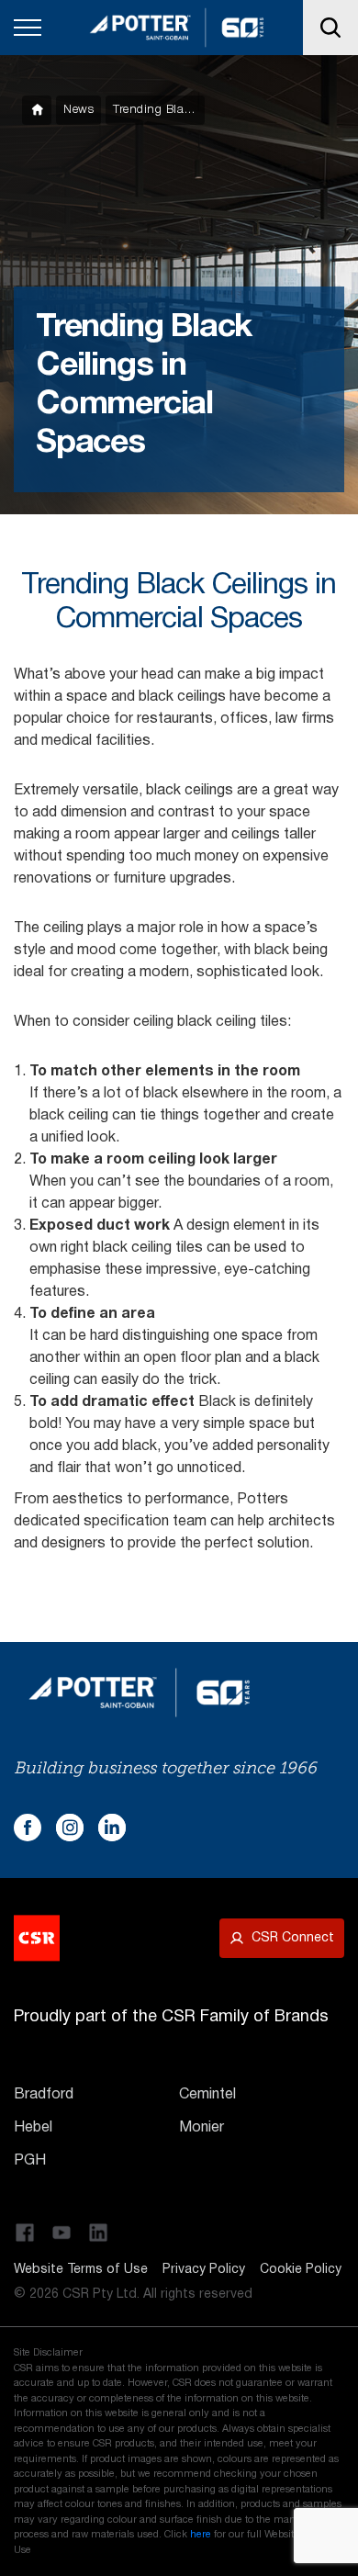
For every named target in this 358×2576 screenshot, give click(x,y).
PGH (30, 2161)
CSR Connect (293, 1938)
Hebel (33, 2128)
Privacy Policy (204, 2270)
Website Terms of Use (81, 2270)
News (78, 110)
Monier (201, 2128)
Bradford (44, 2095)
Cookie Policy (301, 2270)
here (201, 2535)
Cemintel (207, 2095)
